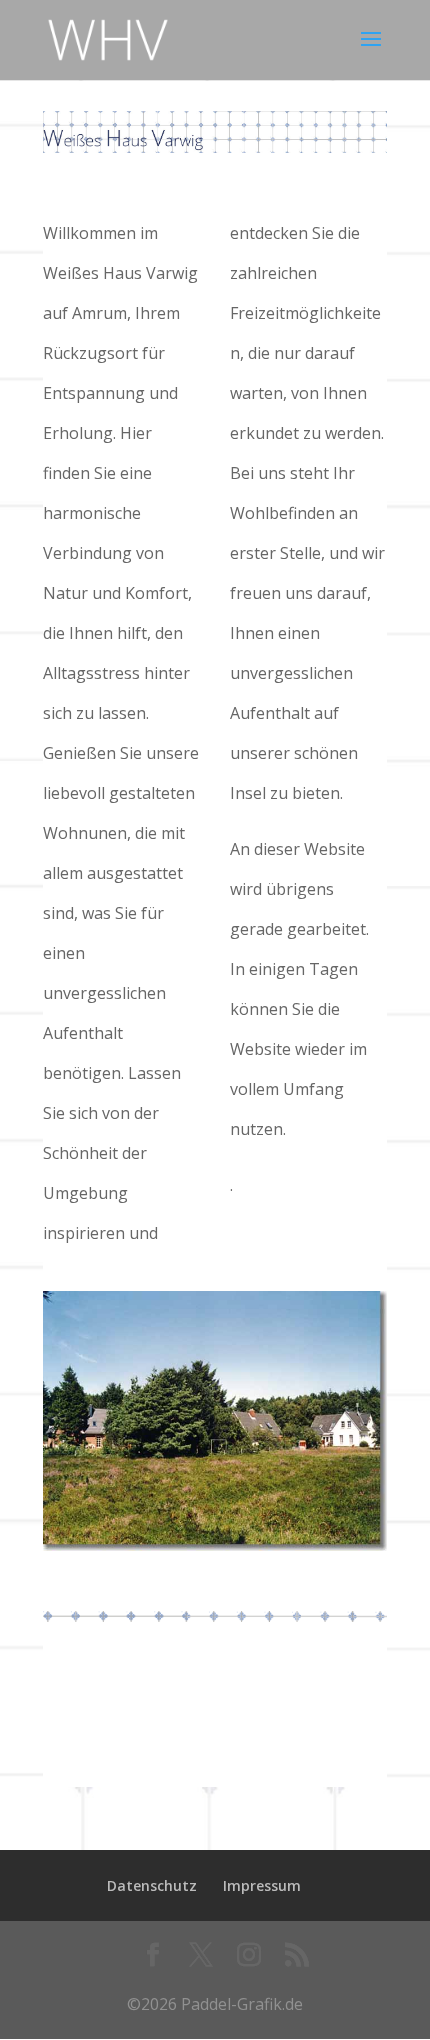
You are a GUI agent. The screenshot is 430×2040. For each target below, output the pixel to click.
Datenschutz (152, 1885)
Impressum (262, 1885)
